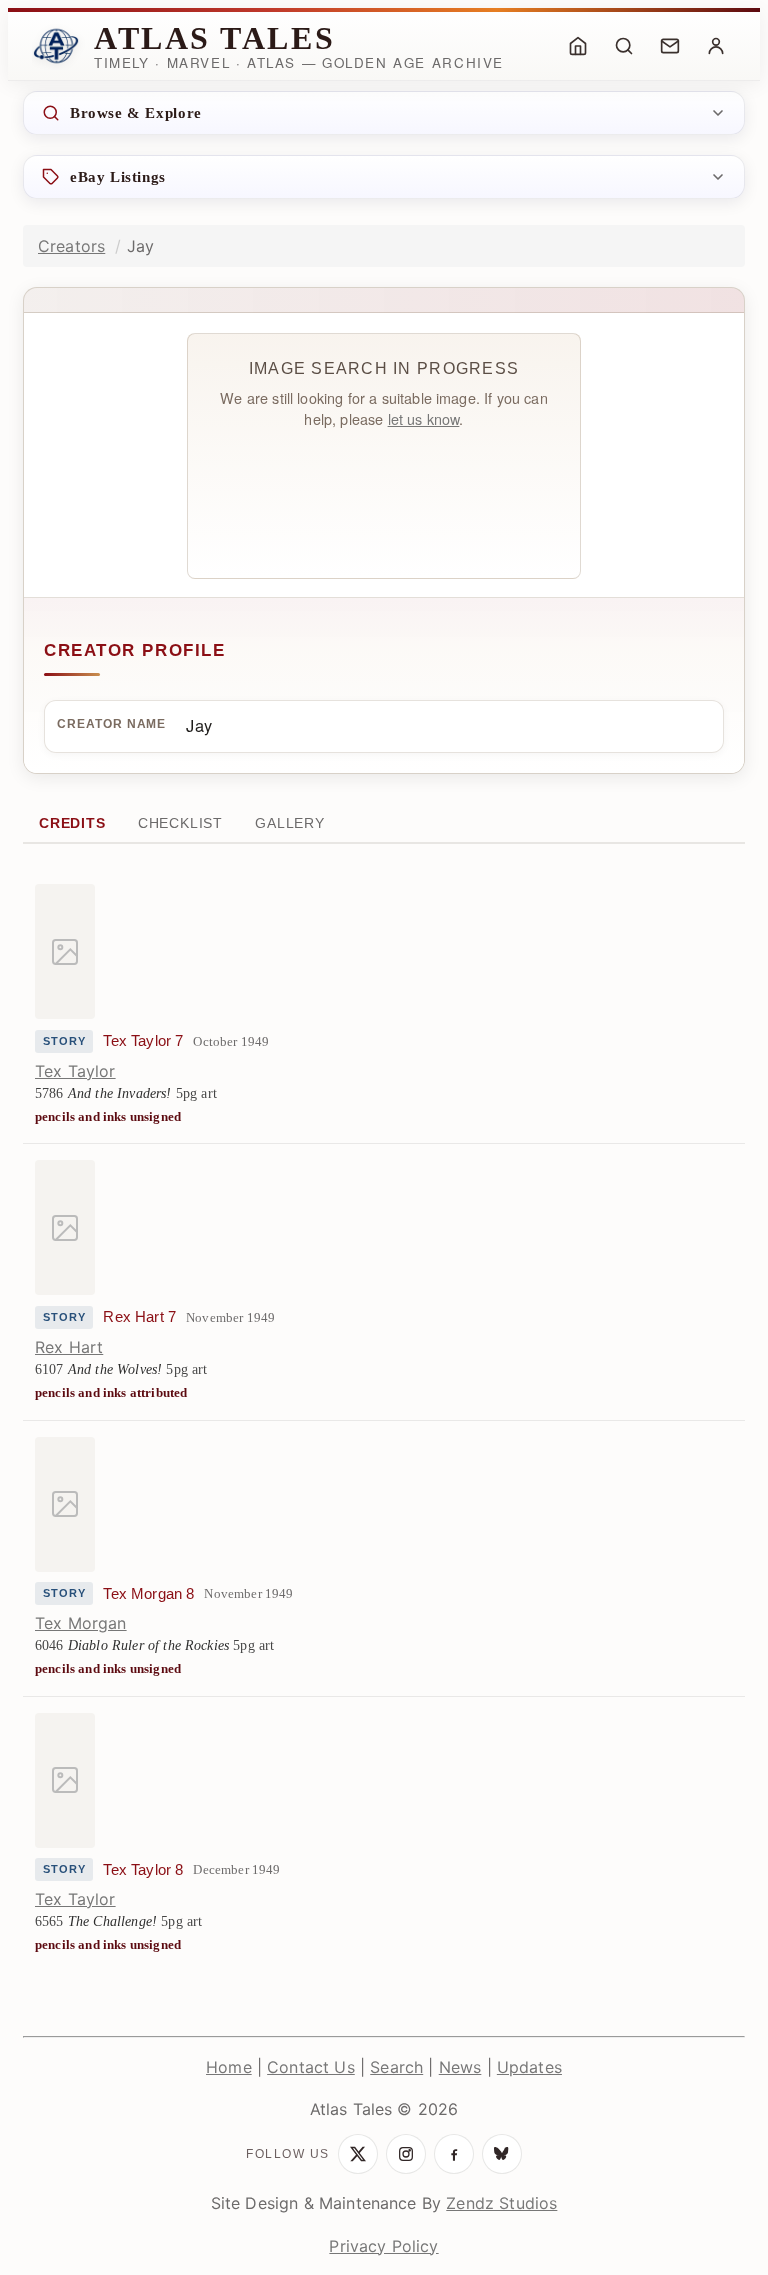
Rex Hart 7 (139, 1317)
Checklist (180, 823)
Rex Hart (69, 1347)
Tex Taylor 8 (143, 1870)
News (460, 2067)
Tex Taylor (75, 1071)
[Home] (578, 46)
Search (396, 2067)
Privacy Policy (383, 2246)
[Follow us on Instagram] (406, 2154)
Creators (71, 246)
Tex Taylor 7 (143, 1041)
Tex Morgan (81, 1623)
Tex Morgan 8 (148, 1594)
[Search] (624, 46)
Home (229, 2067)
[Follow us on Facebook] (454, 2154)
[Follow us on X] (358, 2154)
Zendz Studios (501, 2203)
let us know (424, 418)
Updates (529, 2067)
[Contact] (670, 46)
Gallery (290, 823)
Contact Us (311, 2067)
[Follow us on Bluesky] (502, 2154)
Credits (72, 823)
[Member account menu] (716, 46)
